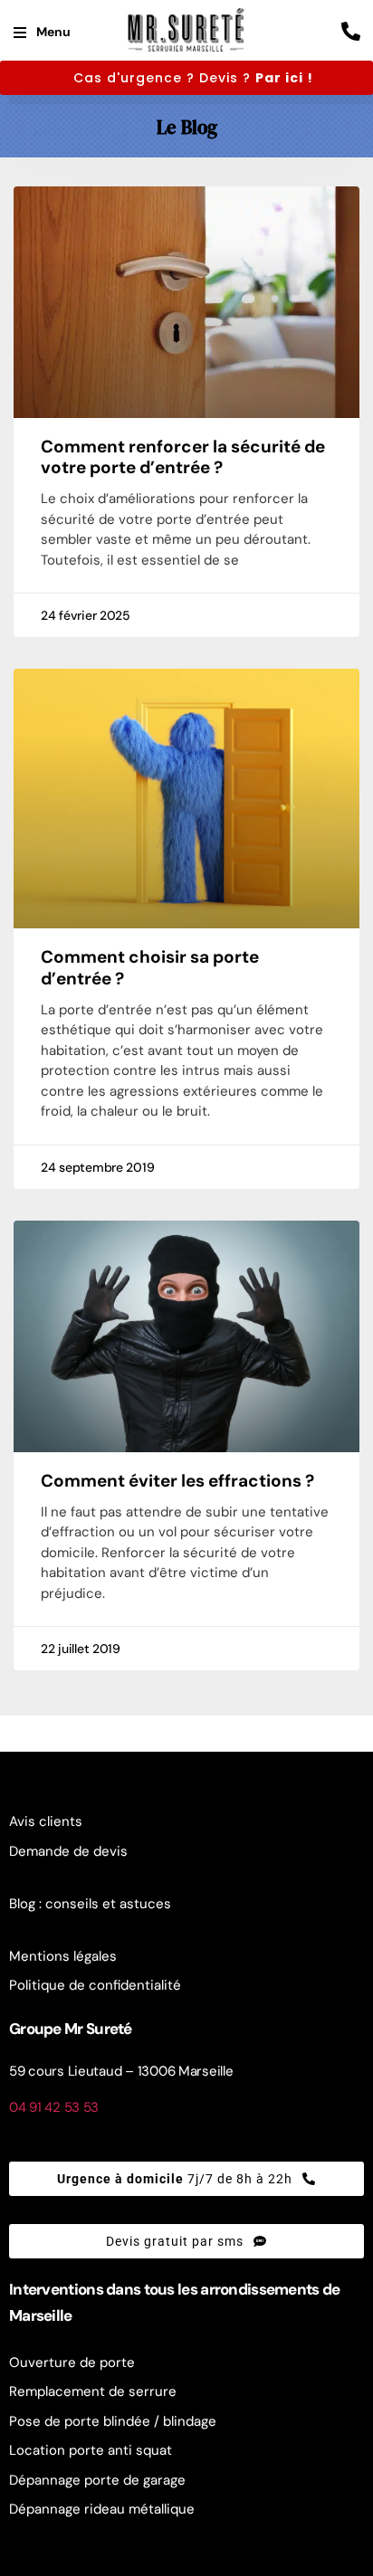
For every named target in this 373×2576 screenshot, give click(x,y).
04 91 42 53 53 (54, 2107)
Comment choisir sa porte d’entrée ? (150, 968)
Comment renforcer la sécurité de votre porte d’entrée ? (183, 457)
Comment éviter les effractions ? (177, 1481)
